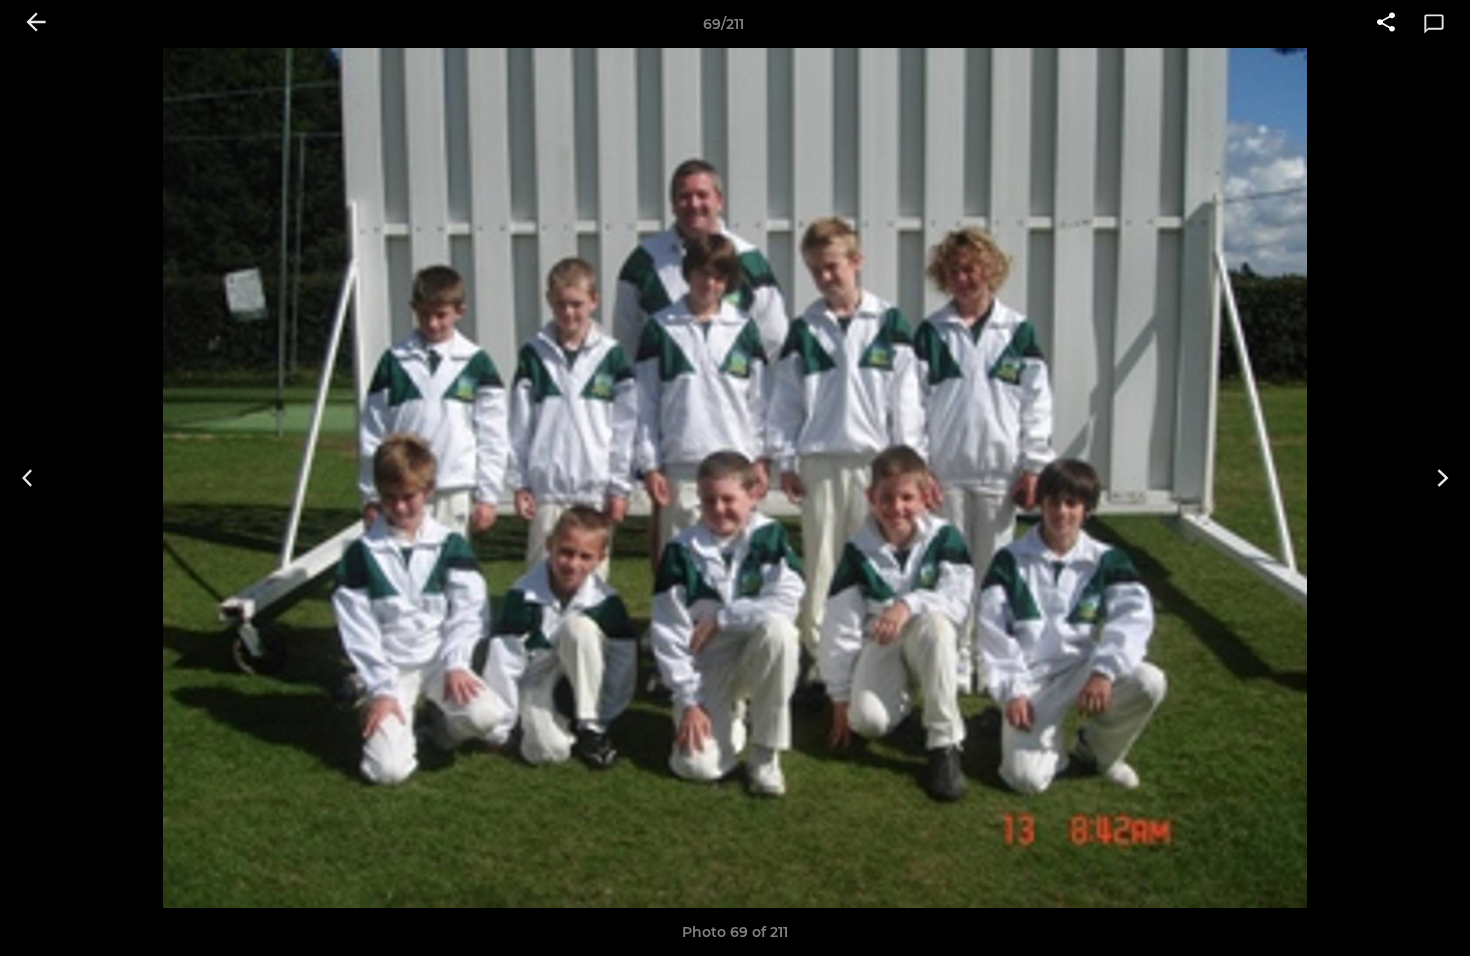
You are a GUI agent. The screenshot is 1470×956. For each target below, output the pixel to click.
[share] (1386, 24)
